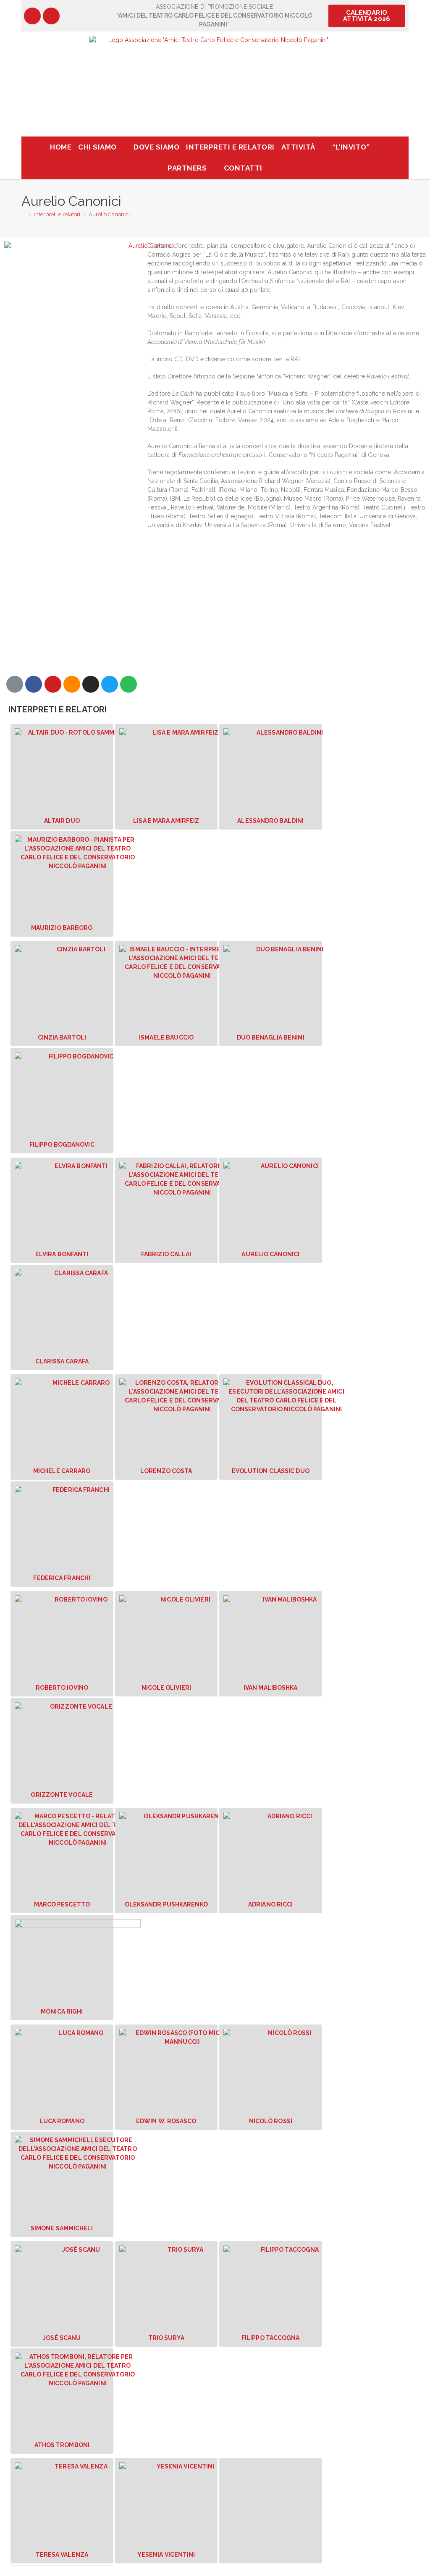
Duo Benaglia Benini (271, 1037)
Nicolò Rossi (271, 2121)
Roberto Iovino (62, 1688)
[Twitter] (110, 684)
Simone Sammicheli (62, 2228)
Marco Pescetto (62, 1904)
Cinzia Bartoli (62, 1037)
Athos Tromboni (62, 2445)
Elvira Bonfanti (62, 1254)
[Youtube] (53, 684)
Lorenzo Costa (166, 1471)
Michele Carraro (62, 1471)
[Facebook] (32, 16)
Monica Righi (62, 2011)
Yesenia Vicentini (166, 2555)
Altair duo (62, 821)
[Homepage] (24, 214)
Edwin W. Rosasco (166, 2121)
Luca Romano (62, 2121)
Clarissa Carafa (62, 1361)
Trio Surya (166, 2338)
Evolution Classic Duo (271, 1471)
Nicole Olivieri (166, 1688)
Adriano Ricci (270, 1904)
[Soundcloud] (72, 684)
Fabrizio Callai (166, 1254)
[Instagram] (51, 16)
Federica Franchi (62, 1578)
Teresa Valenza (62, 2555)
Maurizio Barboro (62, 928)
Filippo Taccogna (271, 2338)
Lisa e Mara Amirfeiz (166, 821)
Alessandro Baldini (270, 821)
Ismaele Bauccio (166, 1037)
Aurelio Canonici (109, 214)
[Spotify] (128, 684)
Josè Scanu (62, 2338)
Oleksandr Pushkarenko (166, 1904)
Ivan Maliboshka (271, 1688)
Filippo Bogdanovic (62, 1145)
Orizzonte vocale (62, 1795)
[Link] (15, 684)
